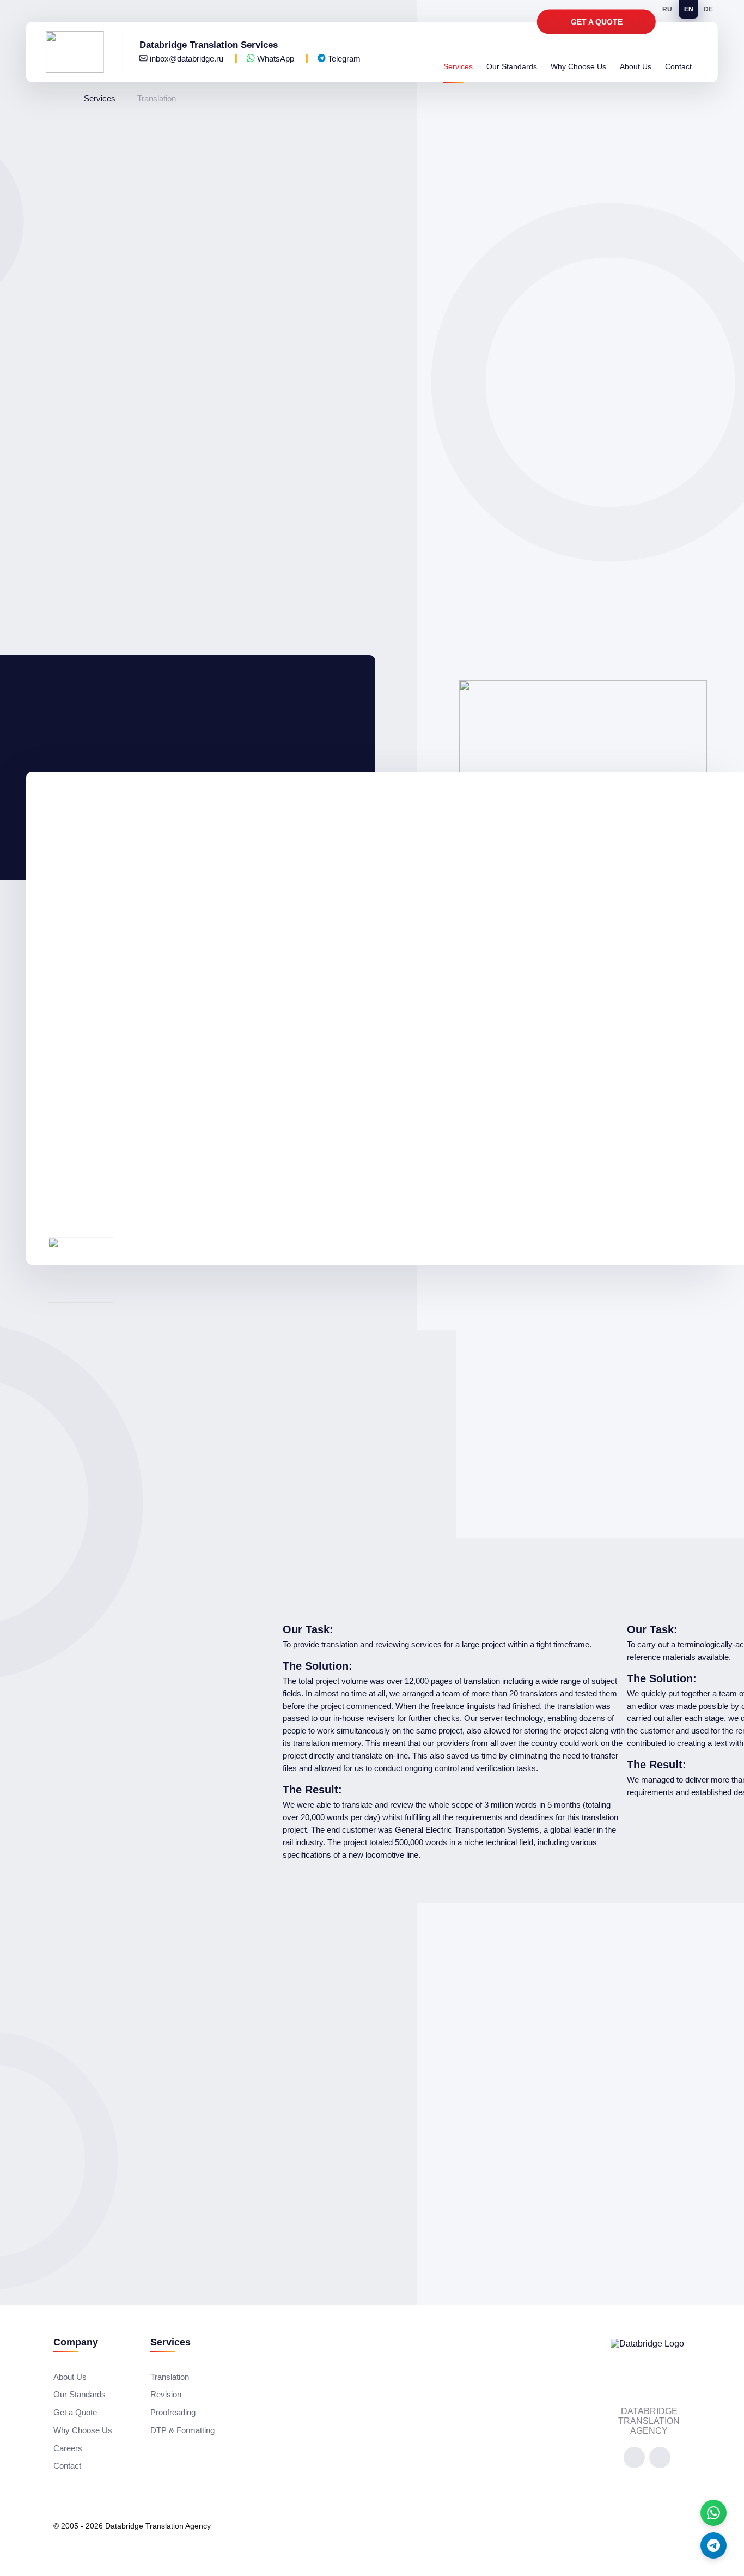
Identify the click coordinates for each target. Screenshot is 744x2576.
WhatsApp (276, 59)
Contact (678, 67)
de (708, 9)
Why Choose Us (578, 67)
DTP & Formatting (182, 2430)
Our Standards (512, 67)
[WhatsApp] (713, 2513)
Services (458, 67)
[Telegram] (713, 2545)
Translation (170, 2377)
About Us (636, 67)
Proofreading (173, 2412)
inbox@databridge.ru (187, 59)
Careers (68, 2448)
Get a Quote (597, 22)
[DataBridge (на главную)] (84, 52)
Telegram (343, 59)
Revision (166, 2394)
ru (667, 9)
